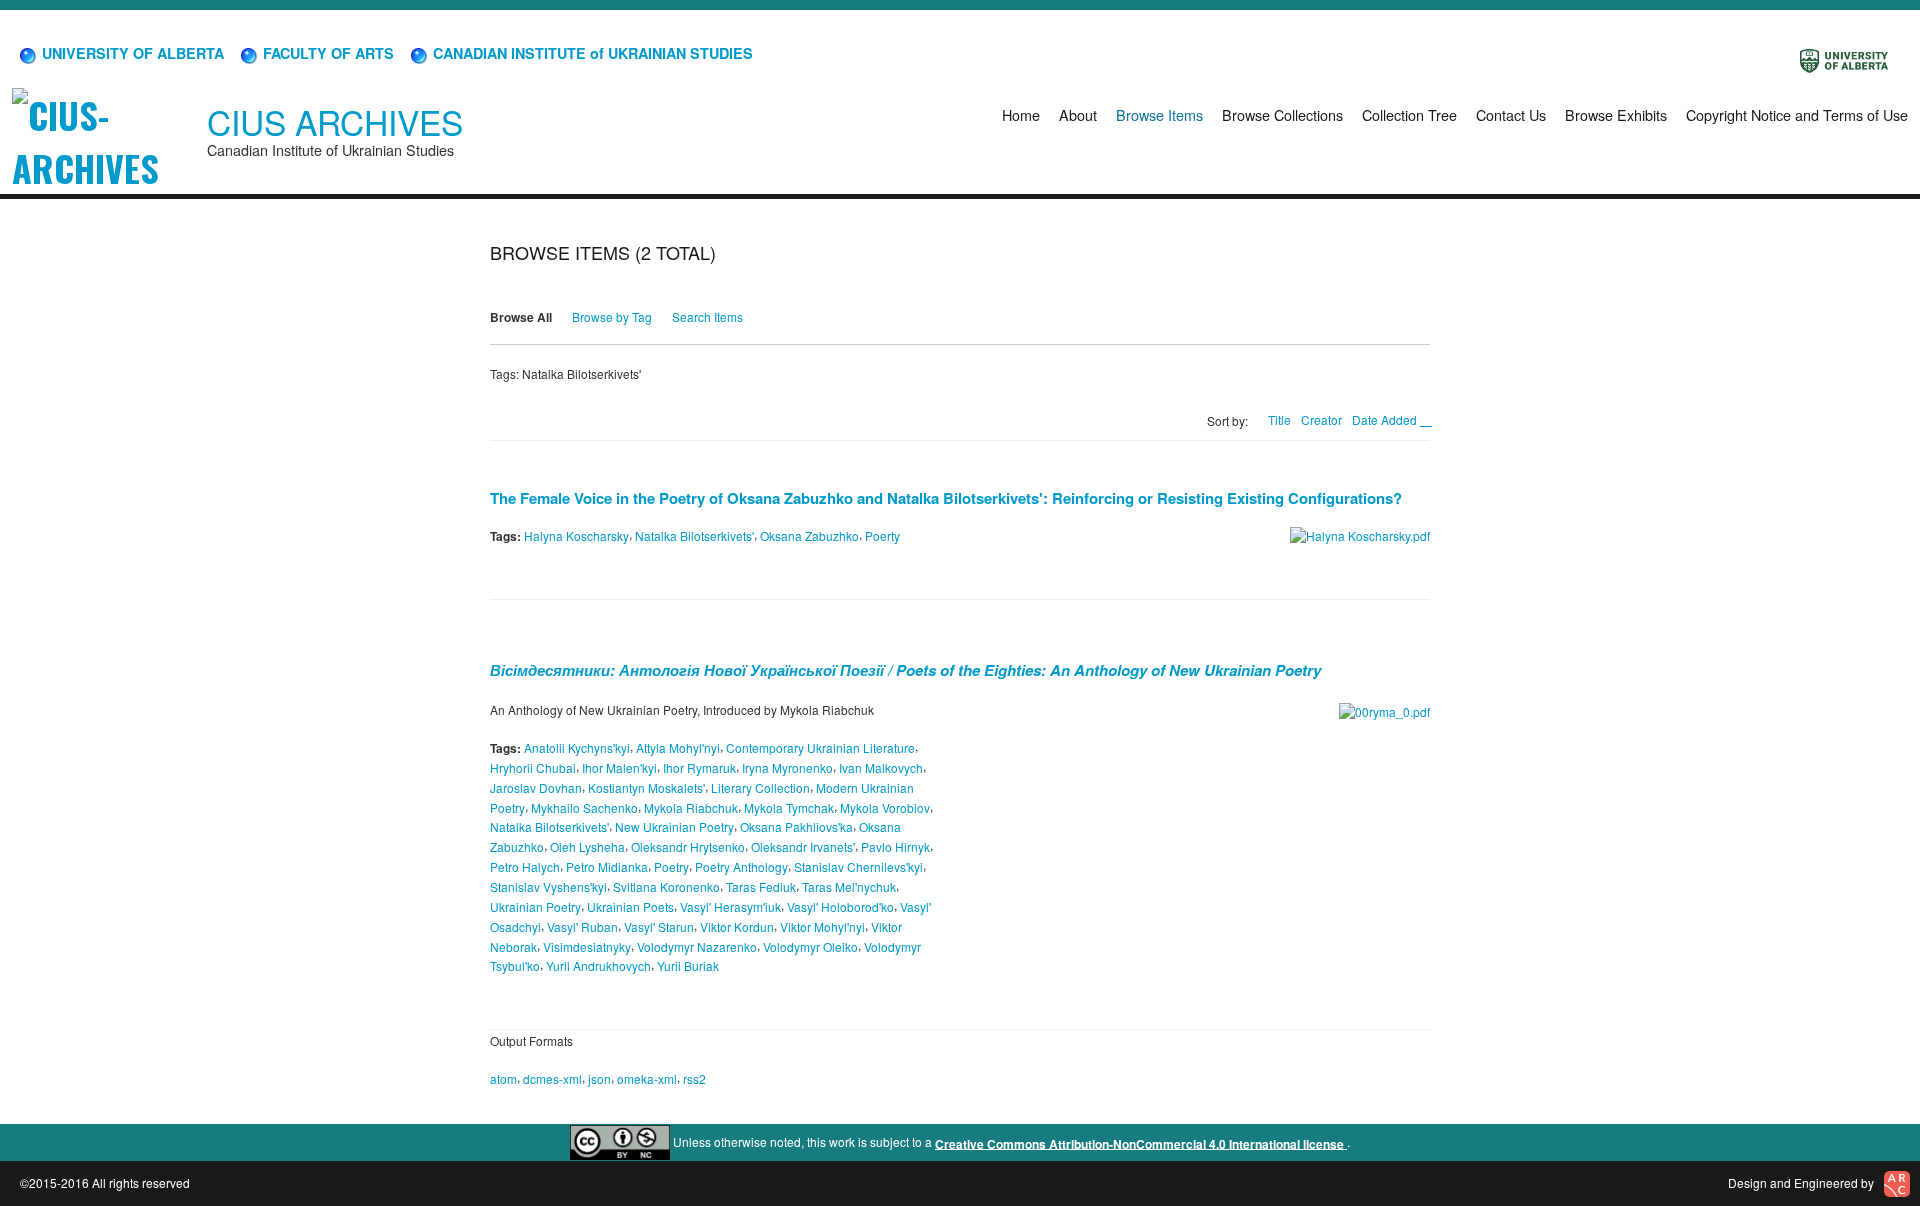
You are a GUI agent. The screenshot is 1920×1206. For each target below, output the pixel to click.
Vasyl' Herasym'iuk (730, 906)
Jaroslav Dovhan (536, 787)
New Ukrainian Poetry (674, 826)
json (599, 1078)
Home (1021, 114)
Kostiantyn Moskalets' (646, 787)
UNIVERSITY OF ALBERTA (131, 53)
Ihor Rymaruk (699, 767)
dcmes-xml (552, 1078)
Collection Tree (1409, 114)
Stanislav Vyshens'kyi (548, 886)
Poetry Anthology (741, 866)
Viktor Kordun (737, 926)
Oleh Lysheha (587, 846)
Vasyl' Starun (659, 926)
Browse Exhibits (1616, 114)
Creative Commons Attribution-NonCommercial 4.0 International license (1141, 1143)
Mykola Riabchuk (691, 806)
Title (1279, 419)
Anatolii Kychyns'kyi (577, 747)
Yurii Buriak (688, 965)
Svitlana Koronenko (666, 886)
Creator (1321, 419)
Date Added (1386, 419)
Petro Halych (525, 866)
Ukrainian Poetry (535, 906)
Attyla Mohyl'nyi (678, 747)
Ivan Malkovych (881, 767)
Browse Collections (1282, 114)
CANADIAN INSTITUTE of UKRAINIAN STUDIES (591, 53)
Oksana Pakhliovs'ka (796, 826)
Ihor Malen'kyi (619, 767)
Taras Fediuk (761, 886)
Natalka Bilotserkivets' (694, 535)
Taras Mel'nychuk (849, 886)
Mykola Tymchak (789, 806)
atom (503, 1078)
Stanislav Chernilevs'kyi (858, 866)
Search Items (707, 316)
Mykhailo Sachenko (584, 806)
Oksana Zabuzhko (809, 535)
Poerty (882, 535)
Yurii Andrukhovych (598, 965)
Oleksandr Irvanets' (803, 846)
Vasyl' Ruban (582, 926)
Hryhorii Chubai (533, 767)
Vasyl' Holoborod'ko (840, 906)
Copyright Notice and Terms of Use (1797, 114)
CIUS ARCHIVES (335, 121)
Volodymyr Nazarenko (697, 945)
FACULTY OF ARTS (326, 53)
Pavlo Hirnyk (895, 846)
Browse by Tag (612, 316)
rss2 (694, 1078)
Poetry (671, 866)
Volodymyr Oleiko (810, 945)
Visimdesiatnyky (587, 945)
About (1078, 114)
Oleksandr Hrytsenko (688, 846)
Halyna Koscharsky (576, 535)
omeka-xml (647, 1078)
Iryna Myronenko (787, 767)
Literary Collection (760, 787)
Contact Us (1511, 114)
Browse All (521, 317)
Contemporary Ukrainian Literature (820, 747)
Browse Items (1159, 114)
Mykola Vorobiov (885, 806)
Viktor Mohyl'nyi (822, 926)
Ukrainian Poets (630, 906)
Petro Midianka (607, 866)
